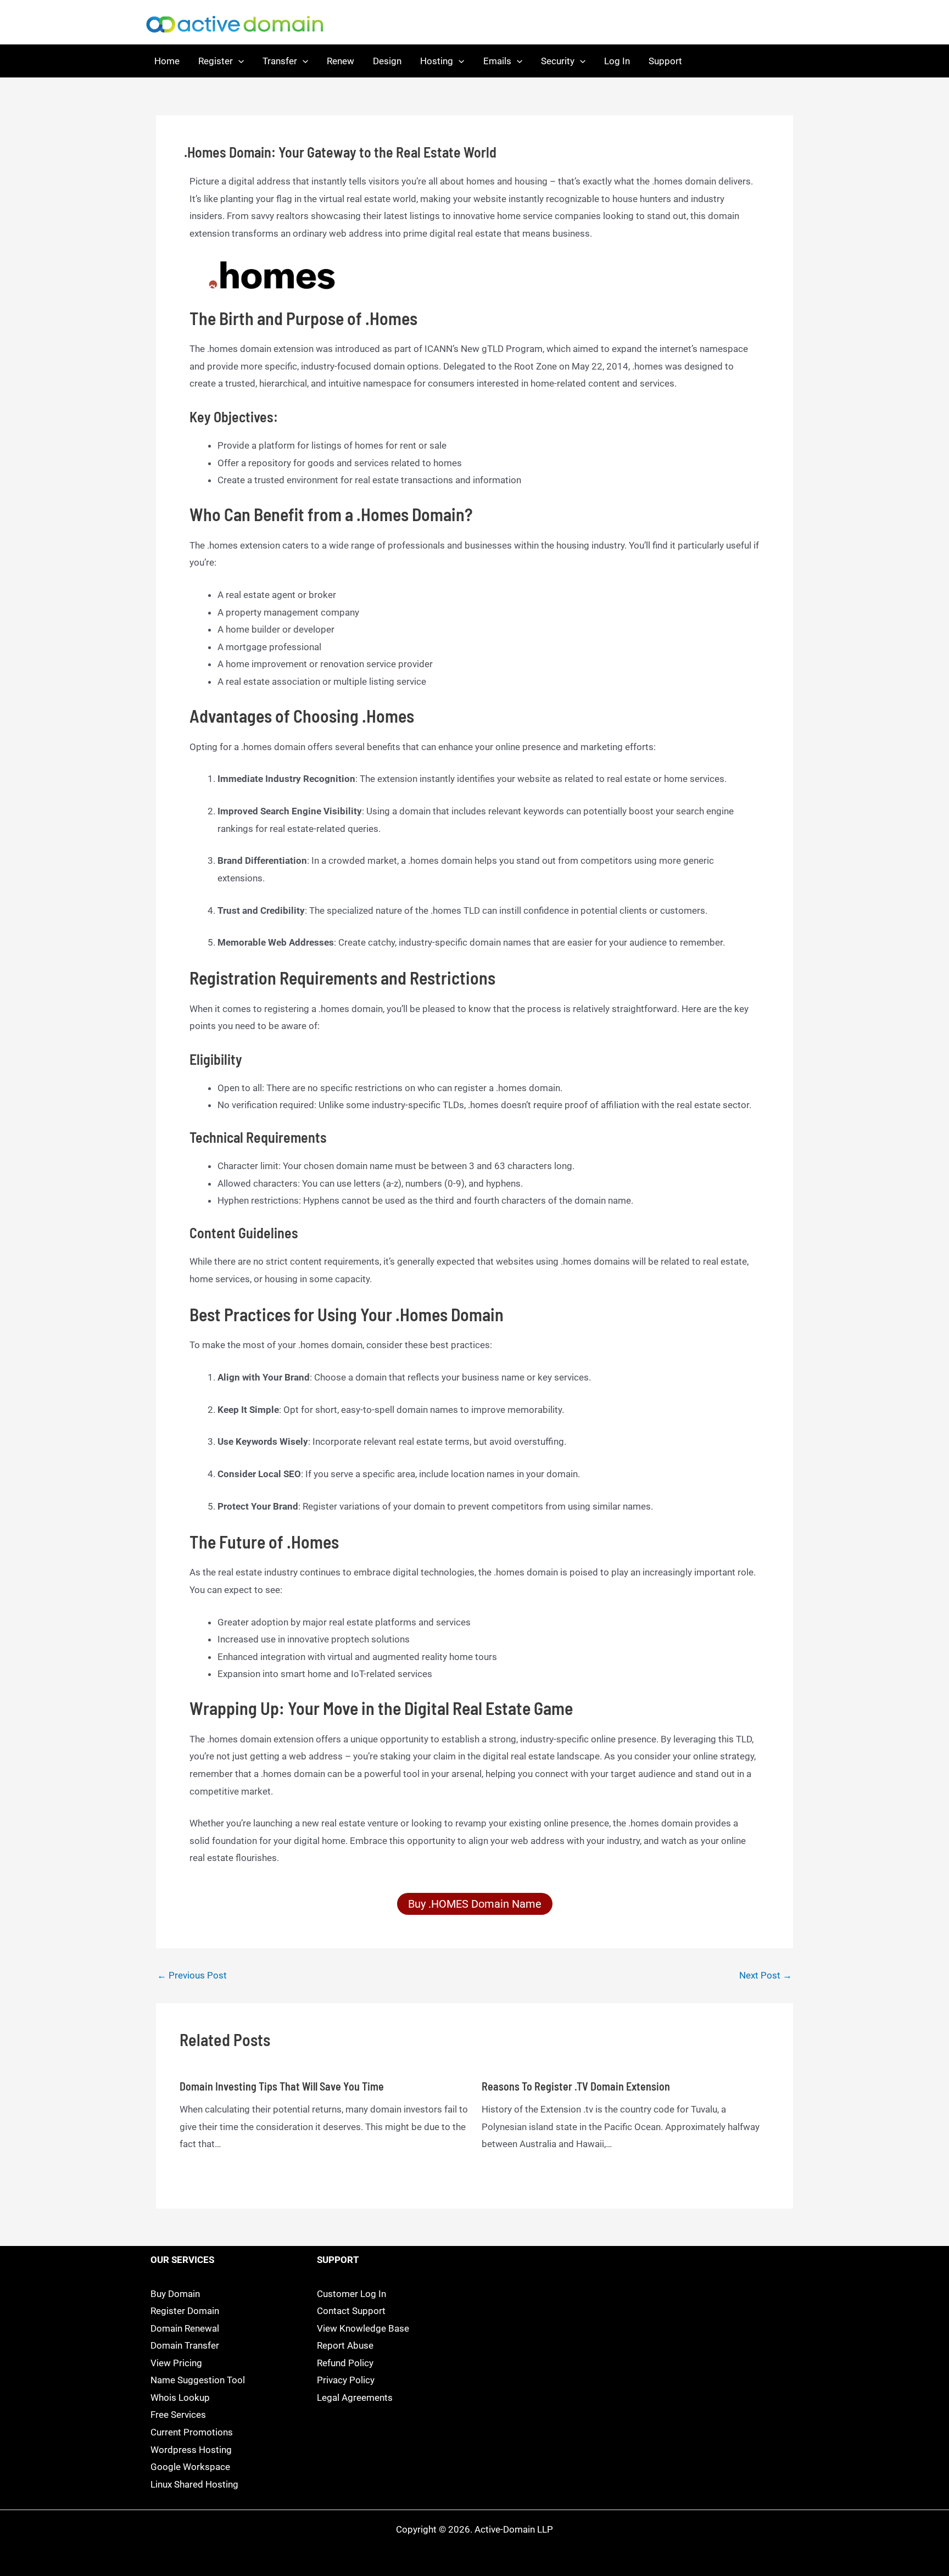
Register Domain (185, 2311)
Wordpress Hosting (191, 2450)
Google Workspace (190, 2467)
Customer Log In (351, 2294)
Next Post (766, 1976)
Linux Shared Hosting (194, 2484)
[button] (238, 61)
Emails (497, 61)
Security (558, 61)
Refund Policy (345, 2363)
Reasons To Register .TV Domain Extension (576, 2086)
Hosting (437, 61)
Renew (340, 61)
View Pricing (176, 2363)
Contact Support (351, 2311)
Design (387, 61)
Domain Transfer (185, 2345)
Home (167, 61)
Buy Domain (175, 2294)
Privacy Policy (346, 2380)
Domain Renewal (185, 2328)
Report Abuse (345, 2345)
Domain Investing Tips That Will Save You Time (282, 2086)
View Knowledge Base (363, 2328)
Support (665, 61)
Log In (617, 61)
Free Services (178, 2415)
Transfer (280, 61)
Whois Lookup (180, 2398)
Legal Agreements (355, 2398)
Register (216, 61)
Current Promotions (192, 2432)
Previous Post (192, 1976)
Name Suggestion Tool (198, 2380)
